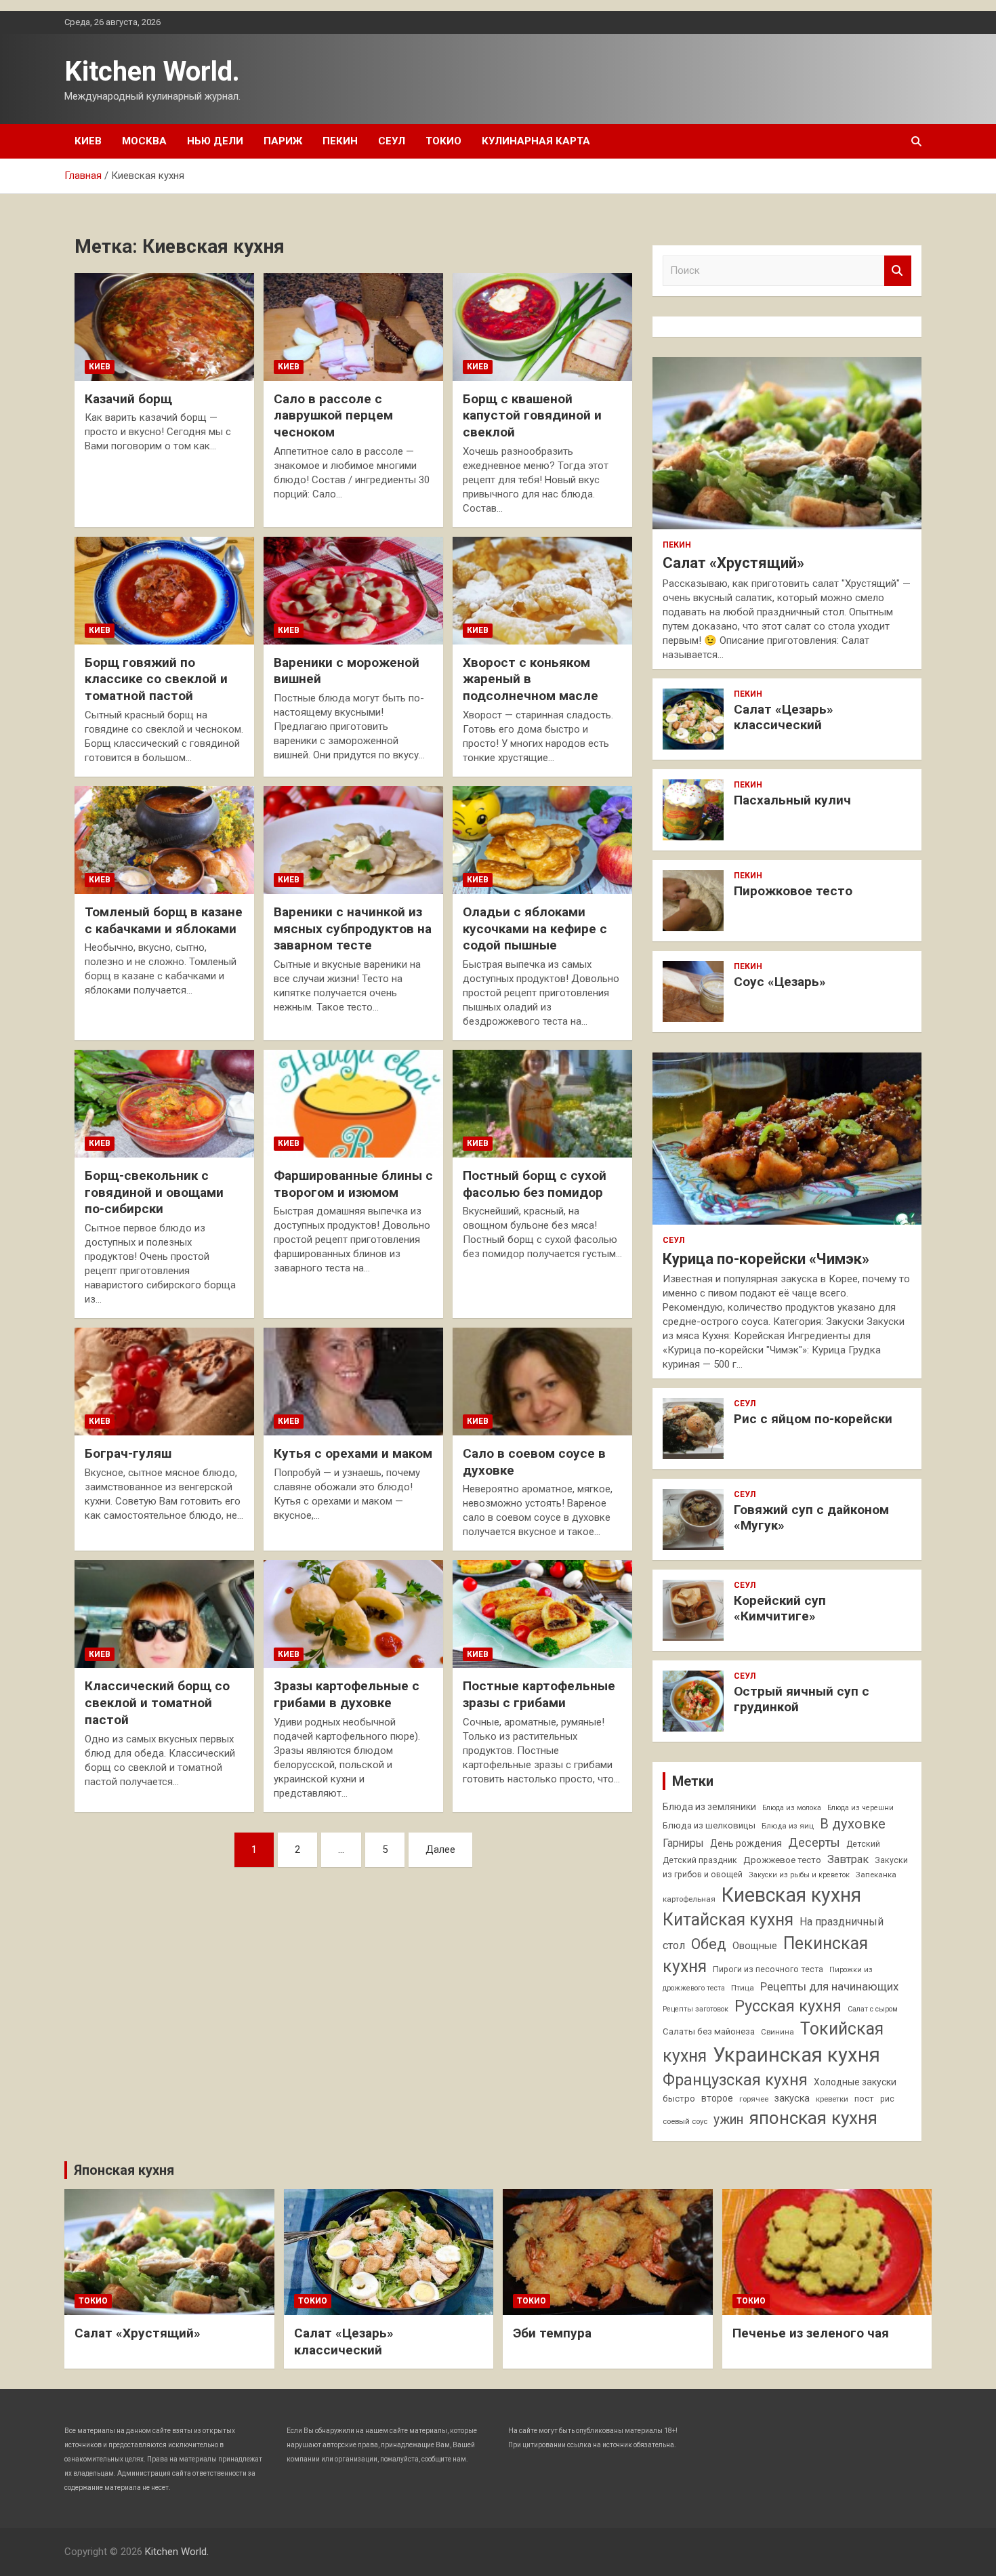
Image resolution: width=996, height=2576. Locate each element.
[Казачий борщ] (164, 327)
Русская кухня (788, 2006)
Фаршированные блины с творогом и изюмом (353, 1184)
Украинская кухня (796, 2055)
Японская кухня (124, 2170)
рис (887, 2099)
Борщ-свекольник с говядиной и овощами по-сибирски (154, 1192)
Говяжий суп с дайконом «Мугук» (811, 1517)
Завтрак (848, 1859)
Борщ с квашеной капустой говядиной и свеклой (532, 415)
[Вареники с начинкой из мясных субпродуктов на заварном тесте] (353, 840)
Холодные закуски (855, 2082)
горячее (754, 2099)
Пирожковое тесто (793, 891)
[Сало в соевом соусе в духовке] (542, 1382)
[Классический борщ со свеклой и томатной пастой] (164, 1614)
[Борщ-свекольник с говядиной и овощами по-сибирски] (164, 1103)
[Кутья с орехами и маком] (353, 1382)
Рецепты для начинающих (829, 1986)
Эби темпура (552, 2333)
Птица (743, 1988)
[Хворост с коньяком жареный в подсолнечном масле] (542, 590)
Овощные (755, 1946)
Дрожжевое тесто (782, 1860)
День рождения (746, 1843)
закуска (792, 2099)
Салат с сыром (873, 2009)
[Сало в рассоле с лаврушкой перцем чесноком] (353, 327)
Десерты (814, 1842)
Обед (709, 1944)
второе (717, 2098)
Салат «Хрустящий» (733, 563)
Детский (863, 1844)
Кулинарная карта (536, 141)
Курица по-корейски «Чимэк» (766, 1259)
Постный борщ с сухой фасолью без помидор (535, 1184)
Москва (144, 141)
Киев (88, 141)
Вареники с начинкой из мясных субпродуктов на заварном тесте (353, 928)
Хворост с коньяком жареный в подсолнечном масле (531, 679)
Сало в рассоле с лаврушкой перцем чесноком (333, 415)
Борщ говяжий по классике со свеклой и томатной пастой (156, 679)
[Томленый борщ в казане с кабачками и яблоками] (164, 840)
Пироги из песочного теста (768, 1969)
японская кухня (813, 2118)
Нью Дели (215, 141)
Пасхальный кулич (792, 800)
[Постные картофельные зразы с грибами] (542, 1614)
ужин (728, 2120)
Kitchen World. (152, 71)
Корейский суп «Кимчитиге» (780, 1608)
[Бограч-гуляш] (164, 1382)
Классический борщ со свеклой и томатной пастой (157, 1702)
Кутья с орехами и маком (353, 1453)
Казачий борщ (128, 399)
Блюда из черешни (860, 1808)
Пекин (340, 141)
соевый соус (685, 2121)
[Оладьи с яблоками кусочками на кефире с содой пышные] (542, 840)
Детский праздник (700, 1860)
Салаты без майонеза (709, 2031)
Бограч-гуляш (128, 1453)
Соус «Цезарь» (780, 982)
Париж (283, 141)
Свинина (777, 2032)
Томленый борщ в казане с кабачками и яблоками (164, 920)
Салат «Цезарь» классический (784, 717)
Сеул (392, 141)
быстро (679, 2099)
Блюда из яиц (788, 1826)
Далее (440, 1849)
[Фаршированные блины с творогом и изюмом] (353, 1103)
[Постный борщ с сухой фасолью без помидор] (542, 1103)
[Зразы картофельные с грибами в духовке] (353, 1614)
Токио (443, 141)
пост (864, 2099)
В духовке (853, 1824)
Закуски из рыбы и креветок (799, 1875)
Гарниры (683, 1843)
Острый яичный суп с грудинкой (802, 1699)
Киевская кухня (791, 1895)
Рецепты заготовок (696, 2009)
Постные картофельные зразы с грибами (539, 1694)
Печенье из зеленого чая (811, 2333)
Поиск (898, 271)
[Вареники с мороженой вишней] (353, 590)
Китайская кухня (728, 1920)
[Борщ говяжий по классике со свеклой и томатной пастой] (164, 590)
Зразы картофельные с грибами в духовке (347, 1694)
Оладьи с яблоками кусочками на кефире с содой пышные (535, 928)
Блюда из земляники (709, 1807)
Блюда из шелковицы (709, 1825)
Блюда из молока (792, 1808)
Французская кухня (735, 2080)
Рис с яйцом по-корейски (813, 1419)
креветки (832, 2099)
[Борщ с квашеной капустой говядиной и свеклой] (542, 327)
